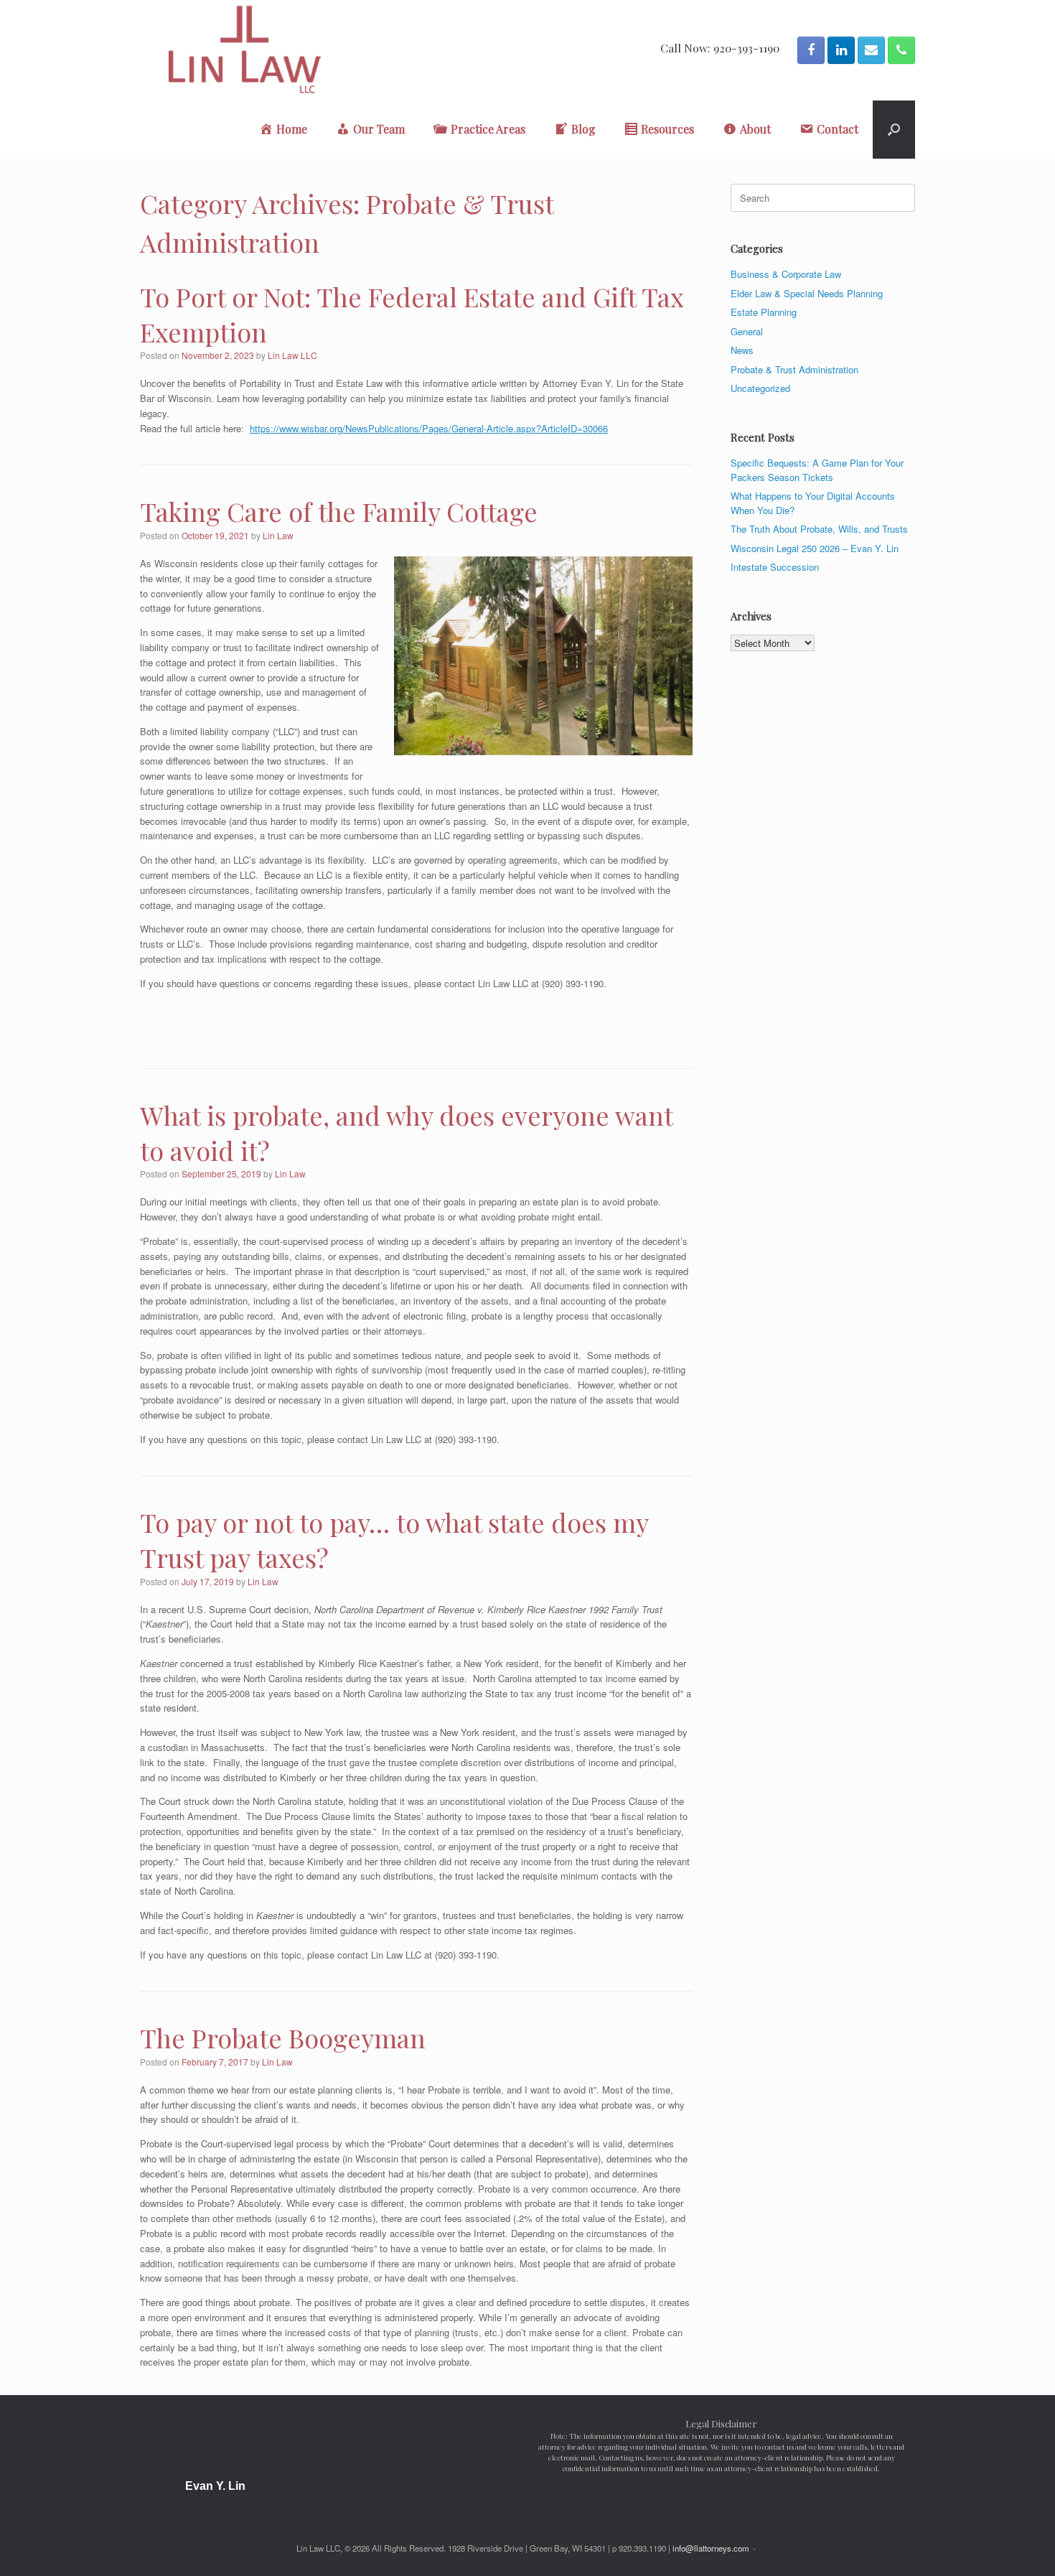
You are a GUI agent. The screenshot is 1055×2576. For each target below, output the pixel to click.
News (742, 350)
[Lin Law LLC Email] (871, 50)
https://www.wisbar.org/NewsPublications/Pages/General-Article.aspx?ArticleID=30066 (429, 428)
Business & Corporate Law (786, 274)
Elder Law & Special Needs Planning (807, 293)
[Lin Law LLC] (244, 50)
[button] (894, 130)
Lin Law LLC (292, 355)
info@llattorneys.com (711, 2548)
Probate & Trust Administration (794, 369)
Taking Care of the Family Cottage (339, 511)
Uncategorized (760, 388)
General (747, 331)
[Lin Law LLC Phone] (901, 50)
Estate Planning (764, 312)
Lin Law (278, 535)
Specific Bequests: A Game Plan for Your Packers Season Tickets (817, 470)
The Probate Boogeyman (283, 2038)
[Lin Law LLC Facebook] (811, 50)
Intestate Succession (775, 567)
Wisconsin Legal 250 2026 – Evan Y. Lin (815, 548)
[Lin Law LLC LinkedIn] (841, 50)
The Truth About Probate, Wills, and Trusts (819, 529)
